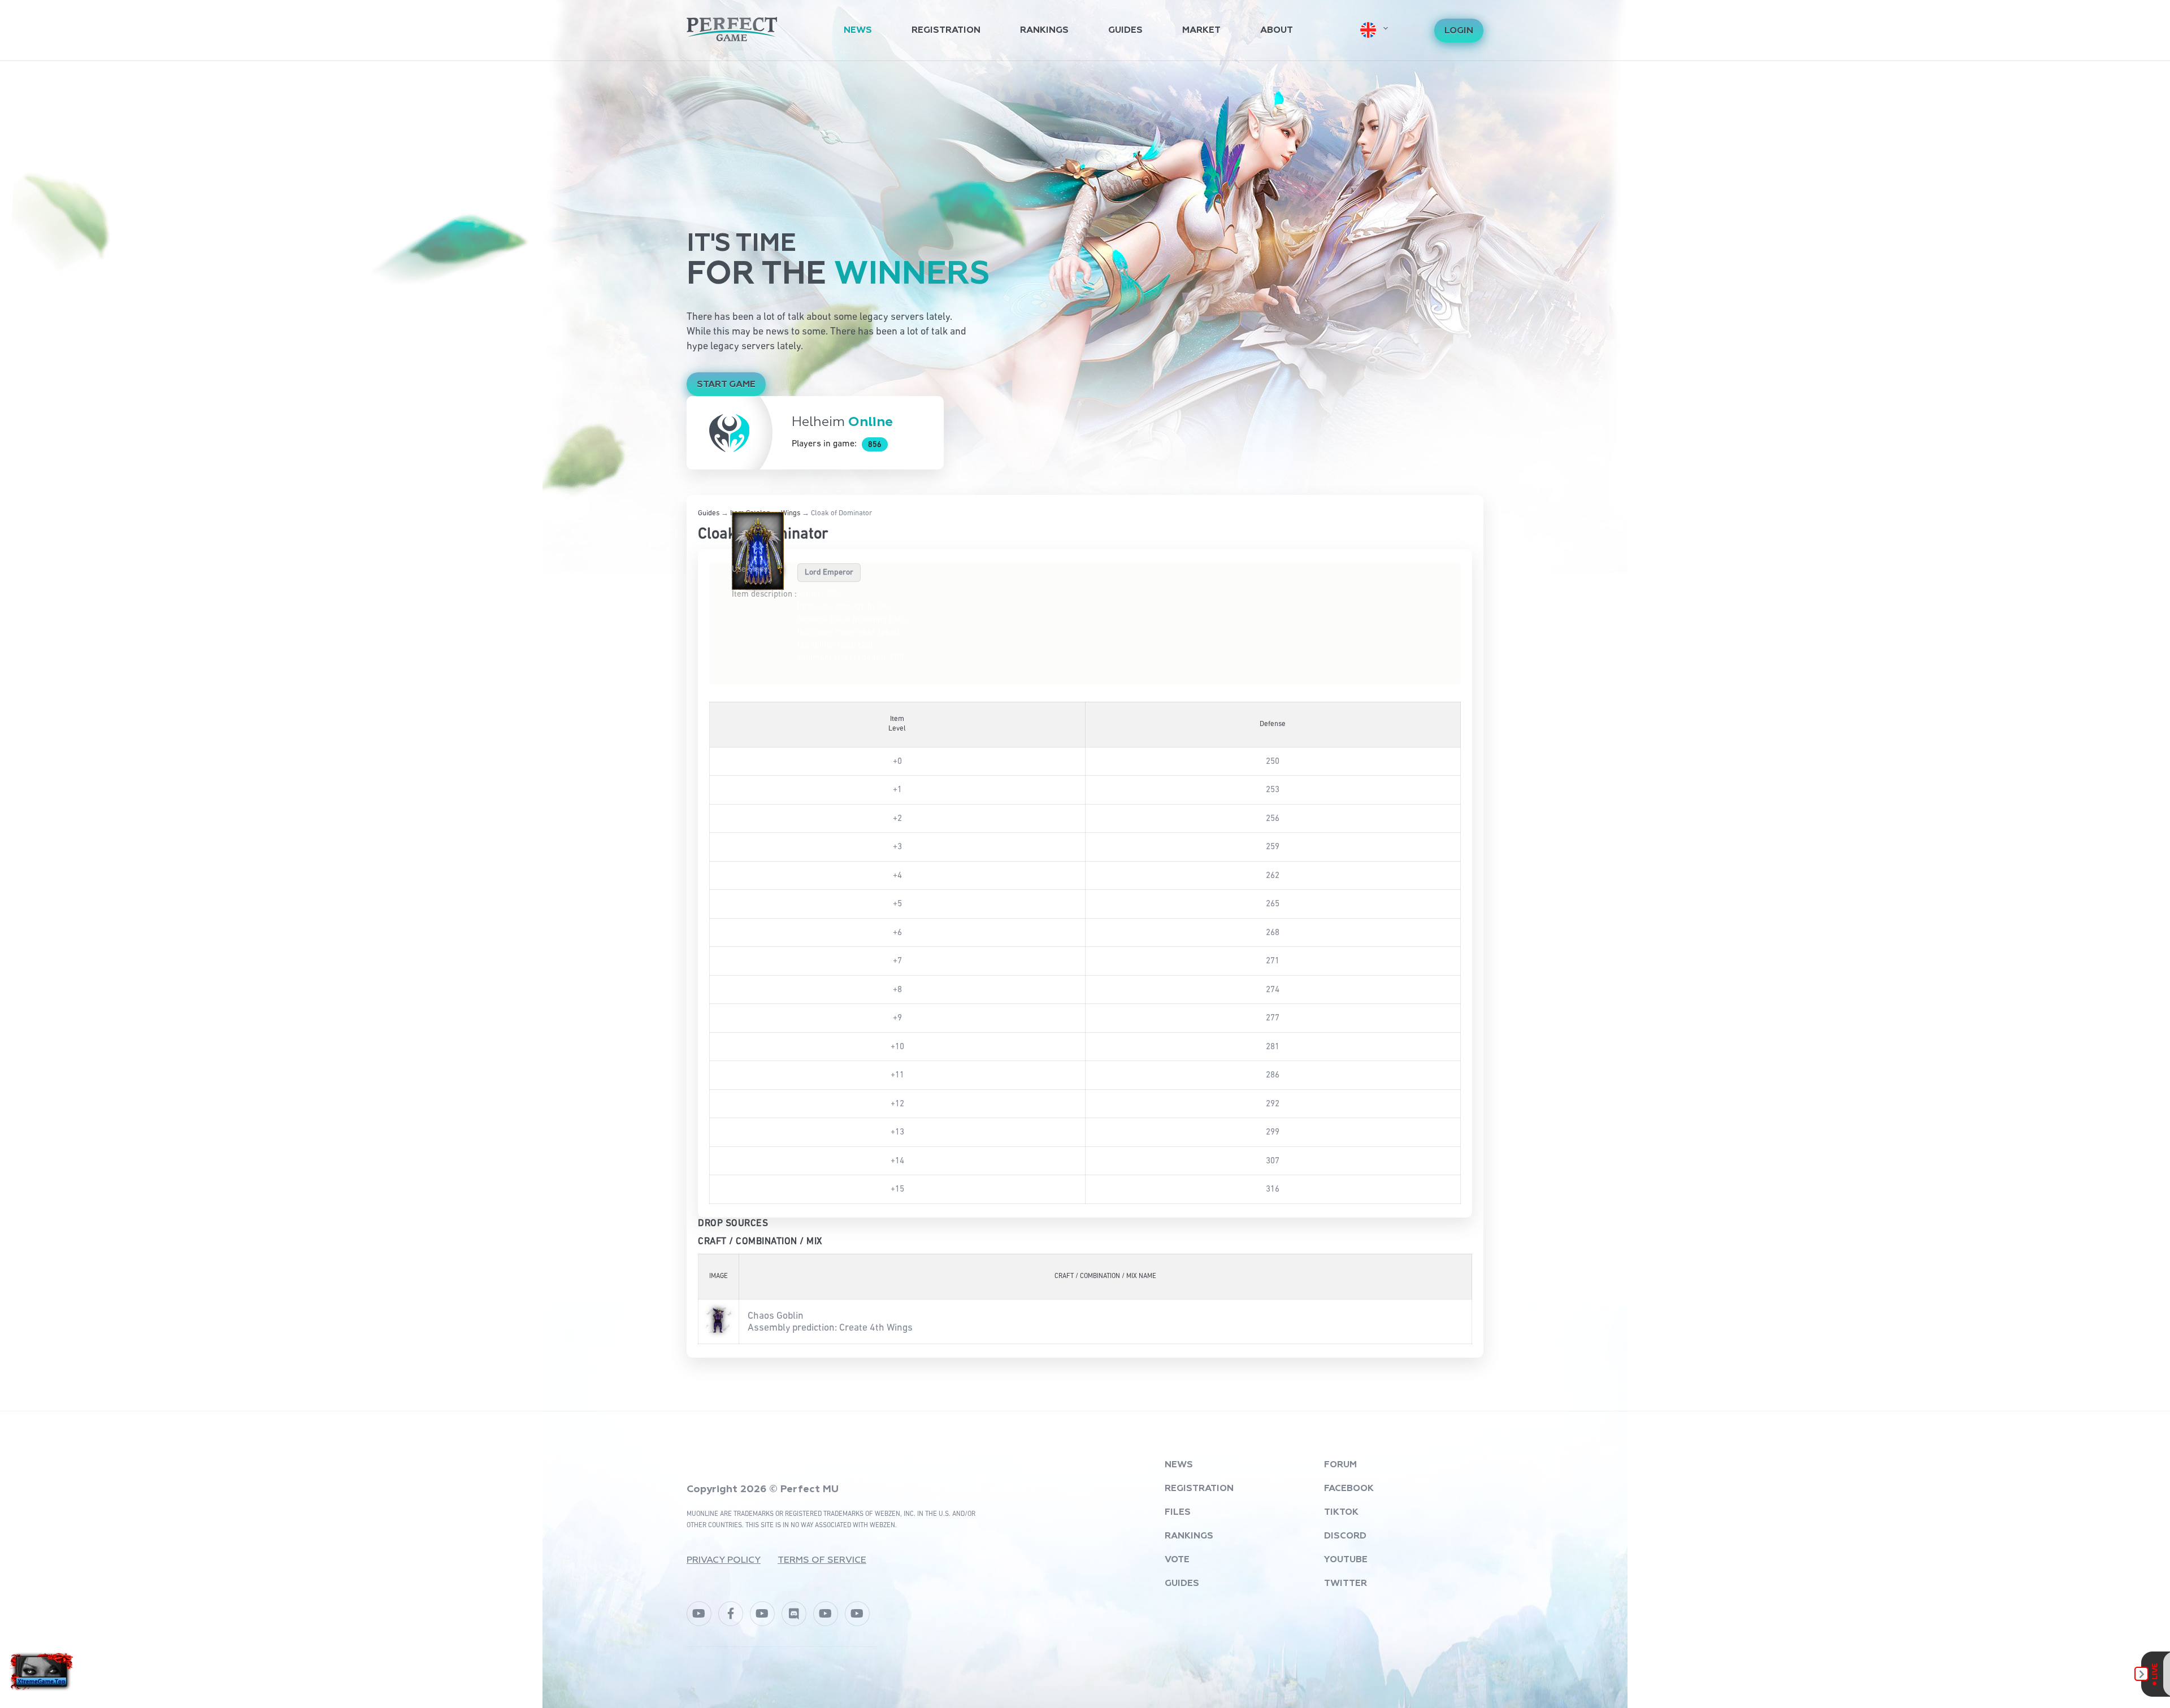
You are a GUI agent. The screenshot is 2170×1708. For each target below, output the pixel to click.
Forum (1340, 1465)
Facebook (1349, 1489)
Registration (946, 31)
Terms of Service (822, 1561)
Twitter (1346, 1584)
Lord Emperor (829, 572)
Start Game (726, 385)
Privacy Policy (724, 1561)
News (858, 31)
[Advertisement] (1085, 146)
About (1277, 31)
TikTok (1341, 1513)
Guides (1125, 31)
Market (1201, 31)
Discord (1345, 1536)
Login (1459, 31)
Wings (791, 513)
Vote (1177, 1560)
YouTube (1346, 1560)
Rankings (1044, 31)
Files (1178, 1513)
